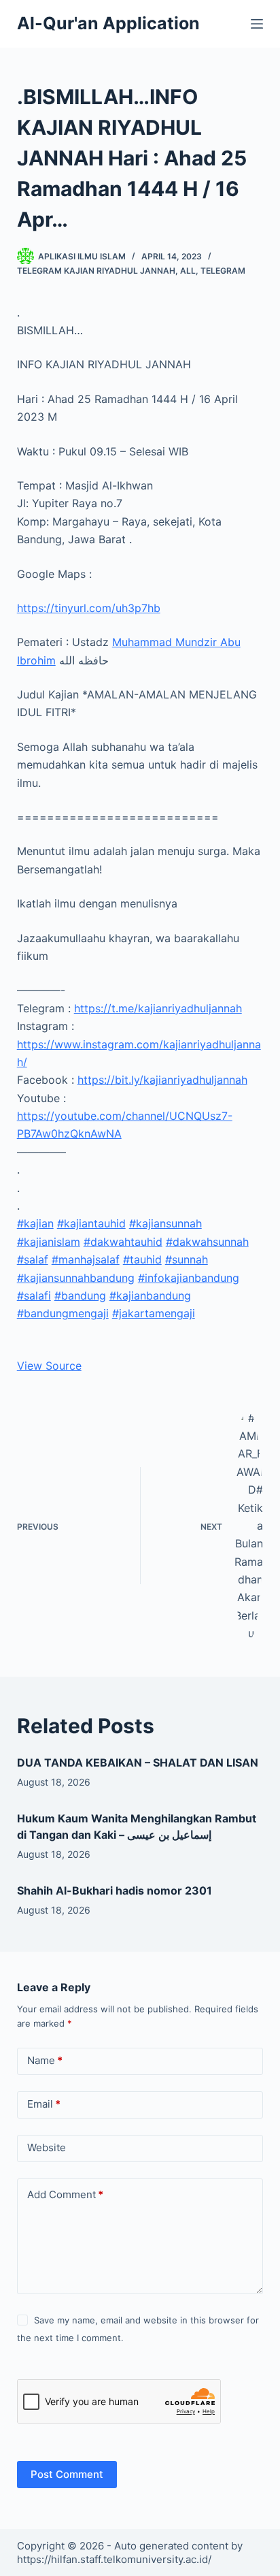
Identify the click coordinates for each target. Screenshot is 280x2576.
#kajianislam (49, 1242)
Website (47, 2147)
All (188, 271)
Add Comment (65, 2194)
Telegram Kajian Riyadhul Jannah (96, 271)
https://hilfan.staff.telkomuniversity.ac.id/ (114, 2559)
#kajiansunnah (165, 1223)
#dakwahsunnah (207, 1242)
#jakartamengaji (154, 1313)
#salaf (33, 1259)
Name (45, 2060)
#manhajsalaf (86, 1259)
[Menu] (257, 24)
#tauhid (142, 1259)
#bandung (80, 1295)
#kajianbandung (150, 1295)
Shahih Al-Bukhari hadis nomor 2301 (115, 1890)
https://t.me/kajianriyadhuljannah (158, 1008)
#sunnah (187, 1259)
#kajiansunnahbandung (76, 1278)
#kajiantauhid (91, 1223)
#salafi (34, 1295)
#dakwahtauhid (123, 1242)
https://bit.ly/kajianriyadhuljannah (162, 1080)
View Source (49, 1366)
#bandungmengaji (63, 1313)
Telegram (223, 271)
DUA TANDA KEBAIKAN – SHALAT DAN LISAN (138, 1762)
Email (44, 2104)
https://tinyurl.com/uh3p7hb (89, 608)
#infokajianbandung (189, 1278)
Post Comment (67, 2474)
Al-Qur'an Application (108, 23)
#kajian (35, 1223)
